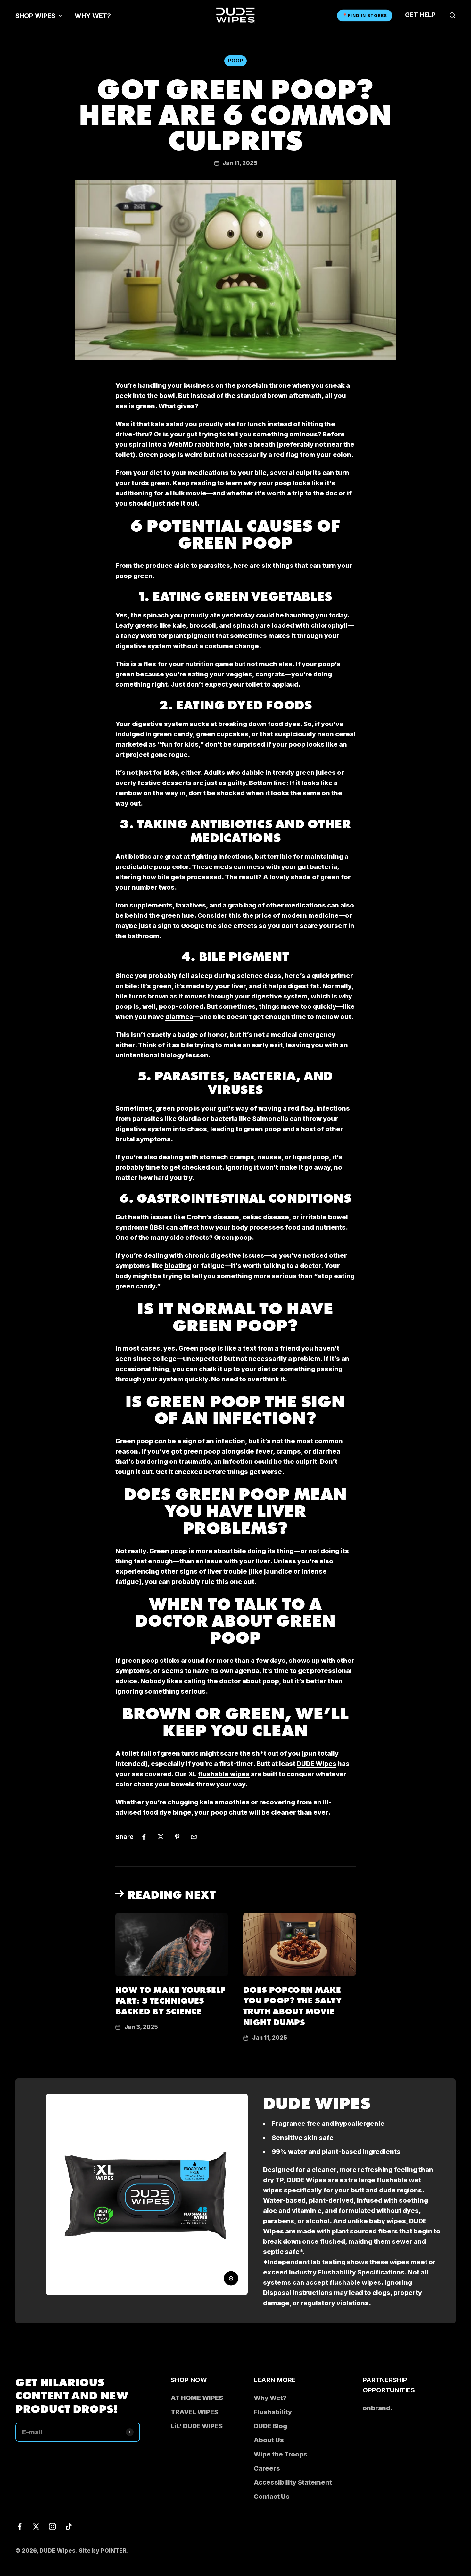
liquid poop (311, 1157)
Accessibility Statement (293, 2482)
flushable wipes (224, 1774)
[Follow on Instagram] (52, 2526)
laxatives (191, 905)
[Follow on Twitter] (36, 2526)
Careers (267, 2468)
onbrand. (378, 2408)
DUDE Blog (270, 2426)
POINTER (114, 2551)
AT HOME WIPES (197, 2398)
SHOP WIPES (35, 16)
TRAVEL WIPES (194, 2412)
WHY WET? (93, 16)
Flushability (273, 2412)
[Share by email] (194, 1837)
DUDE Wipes (317, 1764)
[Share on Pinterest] (177, 1837)
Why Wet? (270, 2398)
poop (235, 61)
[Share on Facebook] (144, 1837)
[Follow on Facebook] (20, 2526)
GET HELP (420, 15)
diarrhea (179, 1017)
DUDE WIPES (317, 2102)
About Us (269, 2440)
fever (264, 1451)
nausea (269, 1157)
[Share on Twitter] (161, 1837)
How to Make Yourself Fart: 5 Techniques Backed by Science (170, 2000)
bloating (178, 1266)
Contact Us (272, 2497)
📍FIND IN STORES (365, 15)
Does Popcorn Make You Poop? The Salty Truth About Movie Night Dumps (292, 2005)
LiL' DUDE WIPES (197, 2426)
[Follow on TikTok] (69, 2526)
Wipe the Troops (281, 2454)
